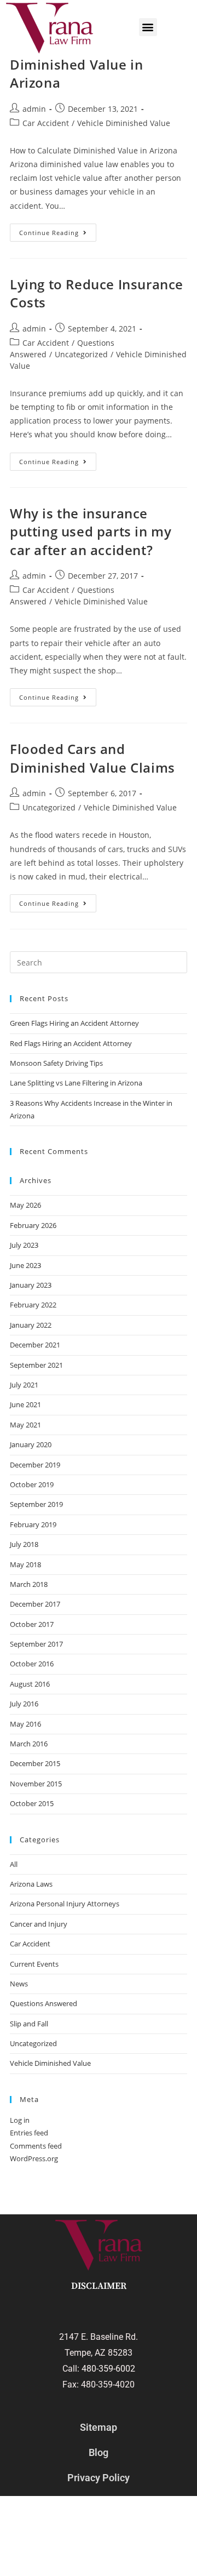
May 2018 (25, 1564)
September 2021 (36, 1365)
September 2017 (36, 1644)
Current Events (34, 1964)
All (14, 1864)
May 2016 (25, 1724)
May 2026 (25, 1205)
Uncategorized (81, 354)
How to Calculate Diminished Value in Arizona (76, 64)
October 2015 (32, 1803)
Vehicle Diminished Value (124, 123)
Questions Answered (44, 2003)
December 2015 (35, 1763)
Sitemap (99, 2427)
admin (34, 109)
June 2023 (25, 1265)
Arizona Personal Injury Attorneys (65, 1904)
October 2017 (32, 1624)
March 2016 (29, 1744)
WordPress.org (34, 2158)
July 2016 (24, 1704)
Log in (20, 2120)
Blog (99, 2452)
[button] (148, 27)
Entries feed (29, 2133)
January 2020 (31, 1444)
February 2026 (33, 1225)
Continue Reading (58, 230)
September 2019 (36, 1504)
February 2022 (33, 1305)
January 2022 (31, 1325)
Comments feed (36, 2146)
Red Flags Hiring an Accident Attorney (71, 1043)
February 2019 (33, 1524)
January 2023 (31, 1285)
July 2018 (24, 1544)
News (19, 1984)
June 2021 (25, 1404)
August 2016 (30, 1684)
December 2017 (35, 1604)
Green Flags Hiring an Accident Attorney (74, 1023)
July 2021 (24, 1385)
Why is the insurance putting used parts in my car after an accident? (91, 532)
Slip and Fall (29, 2024)
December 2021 (35, 1345)
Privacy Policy (99, 2478)
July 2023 (24, 1245)
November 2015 (36, 1784)
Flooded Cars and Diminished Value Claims (92, 758)
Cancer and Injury (39, 1924)
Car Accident (46, 123)
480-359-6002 (108, 2369)
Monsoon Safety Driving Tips (56, 1063)
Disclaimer (99, 2286)
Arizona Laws (31, 1884)
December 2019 (35, 1465)
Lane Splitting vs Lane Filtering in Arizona (77, 1083)
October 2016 (32, 1664)
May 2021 (25, 1425)
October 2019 (32, 1484)
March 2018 (29, 1584)
